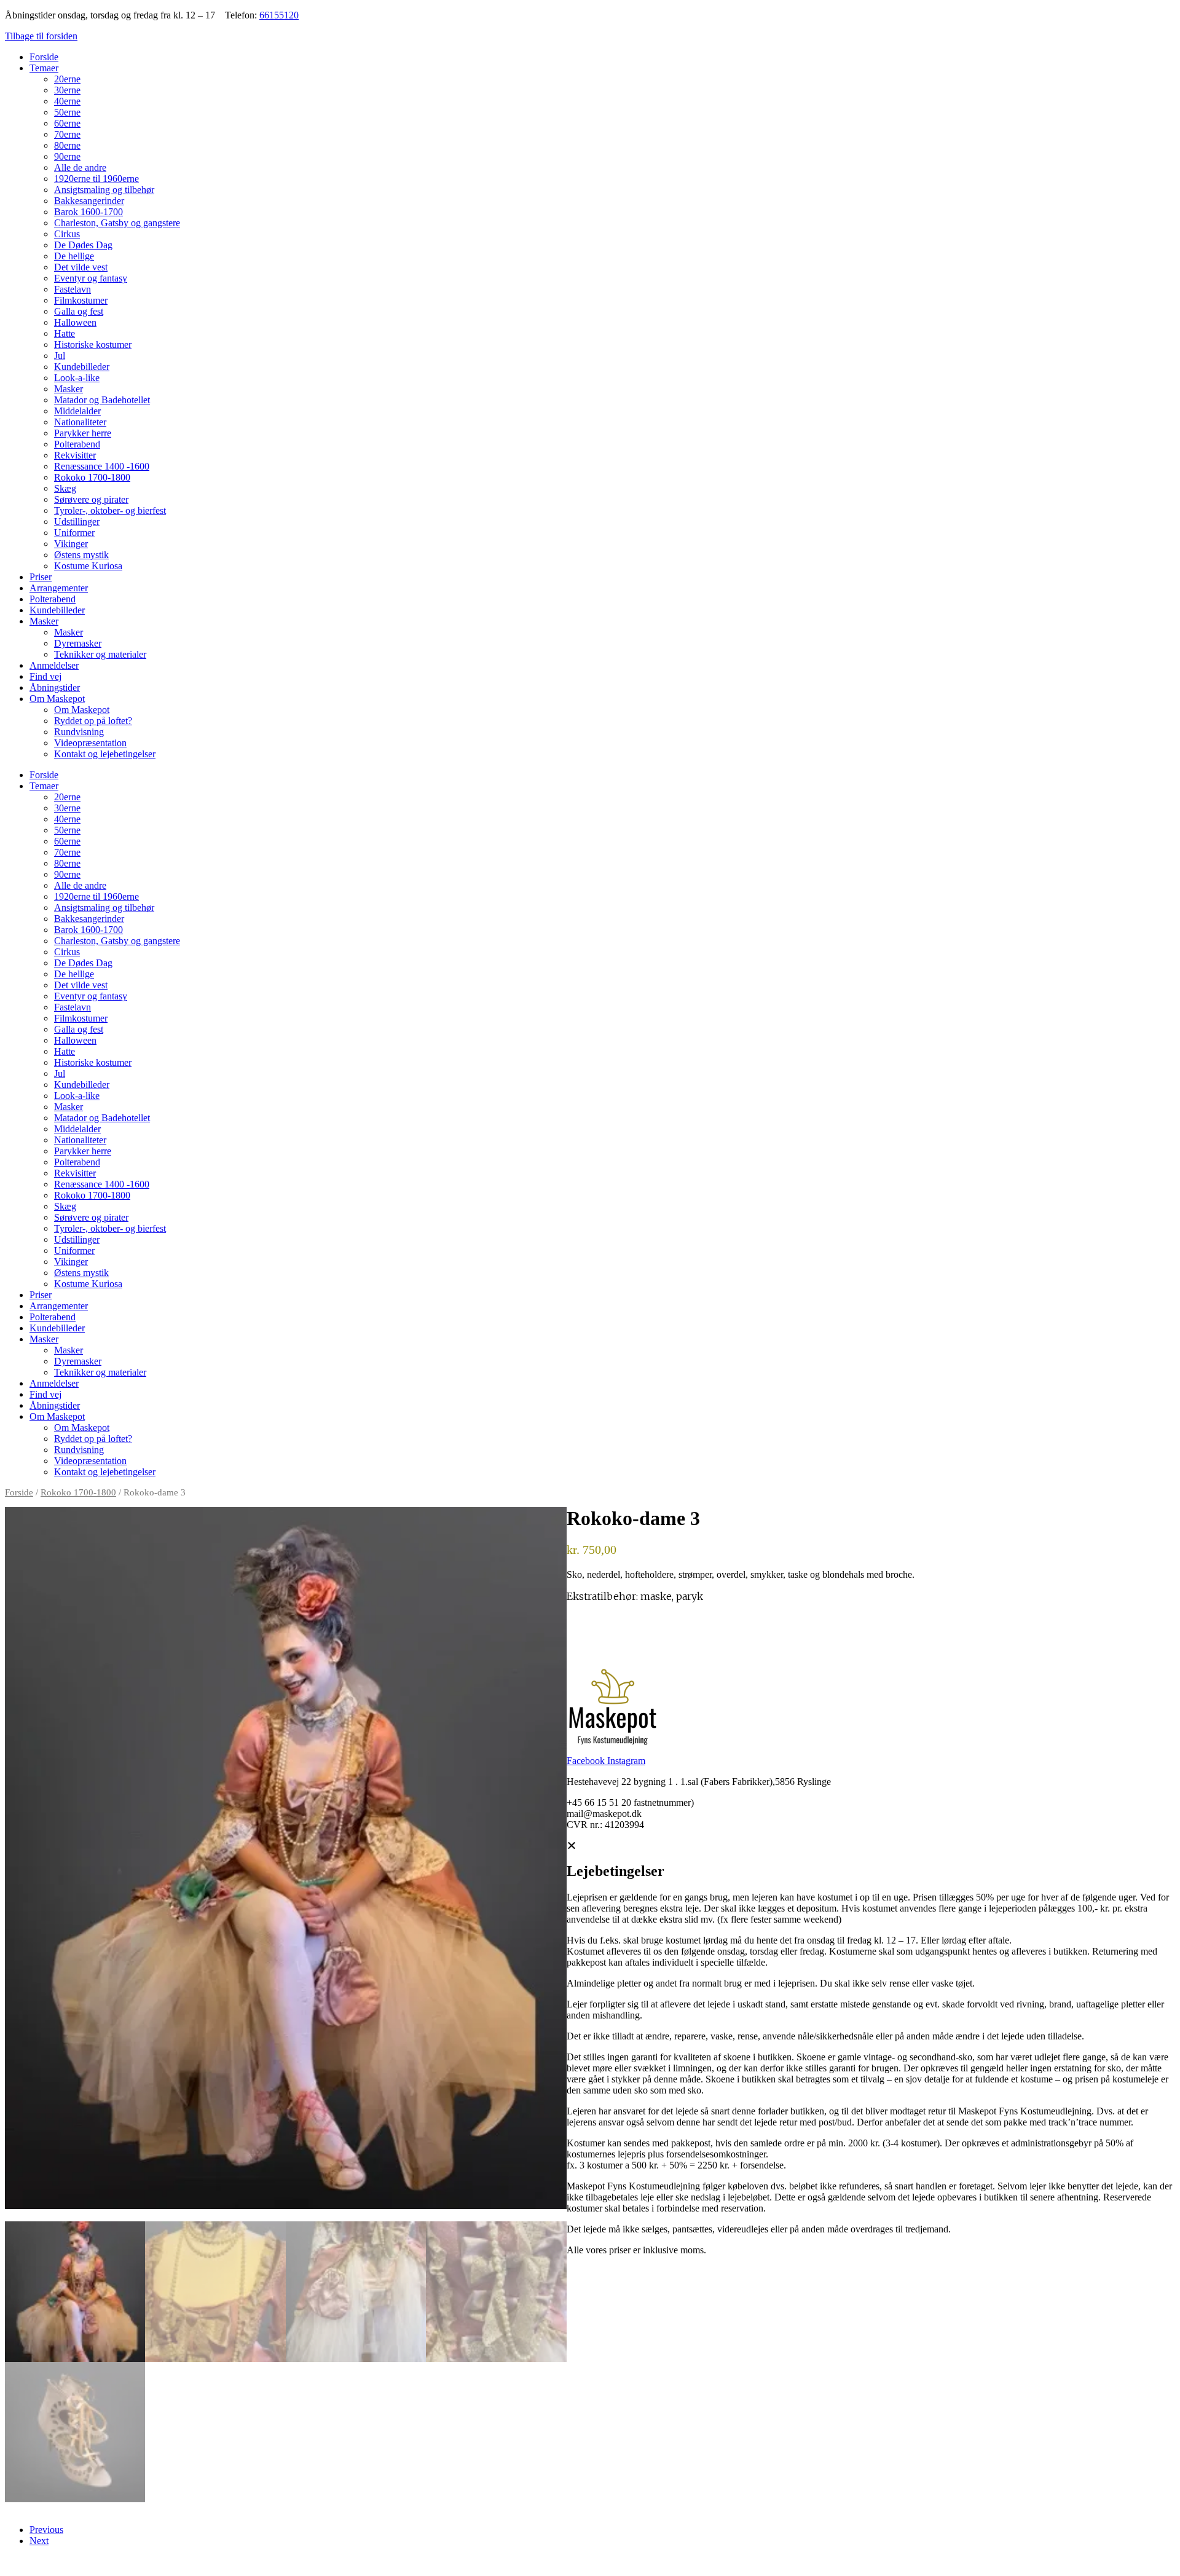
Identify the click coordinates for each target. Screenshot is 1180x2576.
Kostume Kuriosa (88, 566)
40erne (67, 101)
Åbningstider (55, 687)
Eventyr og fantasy (91, 278)
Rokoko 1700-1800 (92, 477)
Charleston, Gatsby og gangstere (117, 223)
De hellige (74, 256)
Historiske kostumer (93, 345)
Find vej (45, 676)
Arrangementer (59, 588)
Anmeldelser (54, 665)
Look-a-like (77, 378)
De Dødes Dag (83, 245)
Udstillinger (77, 522)
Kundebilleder (82, 367)
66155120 (279, 15)
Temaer (44, 68)
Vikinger (71, 544)
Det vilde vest (81, 267)
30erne (67, 90)
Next (39, 2541)
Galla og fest (79, 311)
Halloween (75, 322)
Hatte (65, 333)
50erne (67, 112)
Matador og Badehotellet (102, 400)
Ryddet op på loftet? (93, 721)
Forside (44, 57)
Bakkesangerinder (89, 201)
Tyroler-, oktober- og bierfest (110, 510)
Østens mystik (81, 555)
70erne (67, 134)
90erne (67, 156)
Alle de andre (80, 167)
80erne (67, 145)
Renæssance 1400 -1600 (102, 466)
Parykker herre (83, 433)
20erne (67, 79)
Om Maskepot (57, 699)
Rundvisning (79, 732)
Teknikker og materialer (100, 654)
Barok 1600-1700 (88, 212)
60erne (67, 123)
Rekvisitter (75, 455)
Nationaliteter (80, 422)
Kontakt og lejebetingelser (105, 754)
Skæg (65, 488)
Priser (41, 577)
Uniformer (74, 533)
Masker (69, 389)
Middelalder (77, 411)
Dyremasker (78, 643)
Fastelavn (73, 289)
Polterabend (77, 444)
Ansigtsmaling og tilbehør (104, 190)
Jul (60, 356)
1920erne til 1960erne (96, 179)
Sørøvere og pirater (91, 499)
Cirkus (67, 234)
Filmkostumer (81, 300)
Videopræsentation (90, 743)
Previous (46, 2530)
